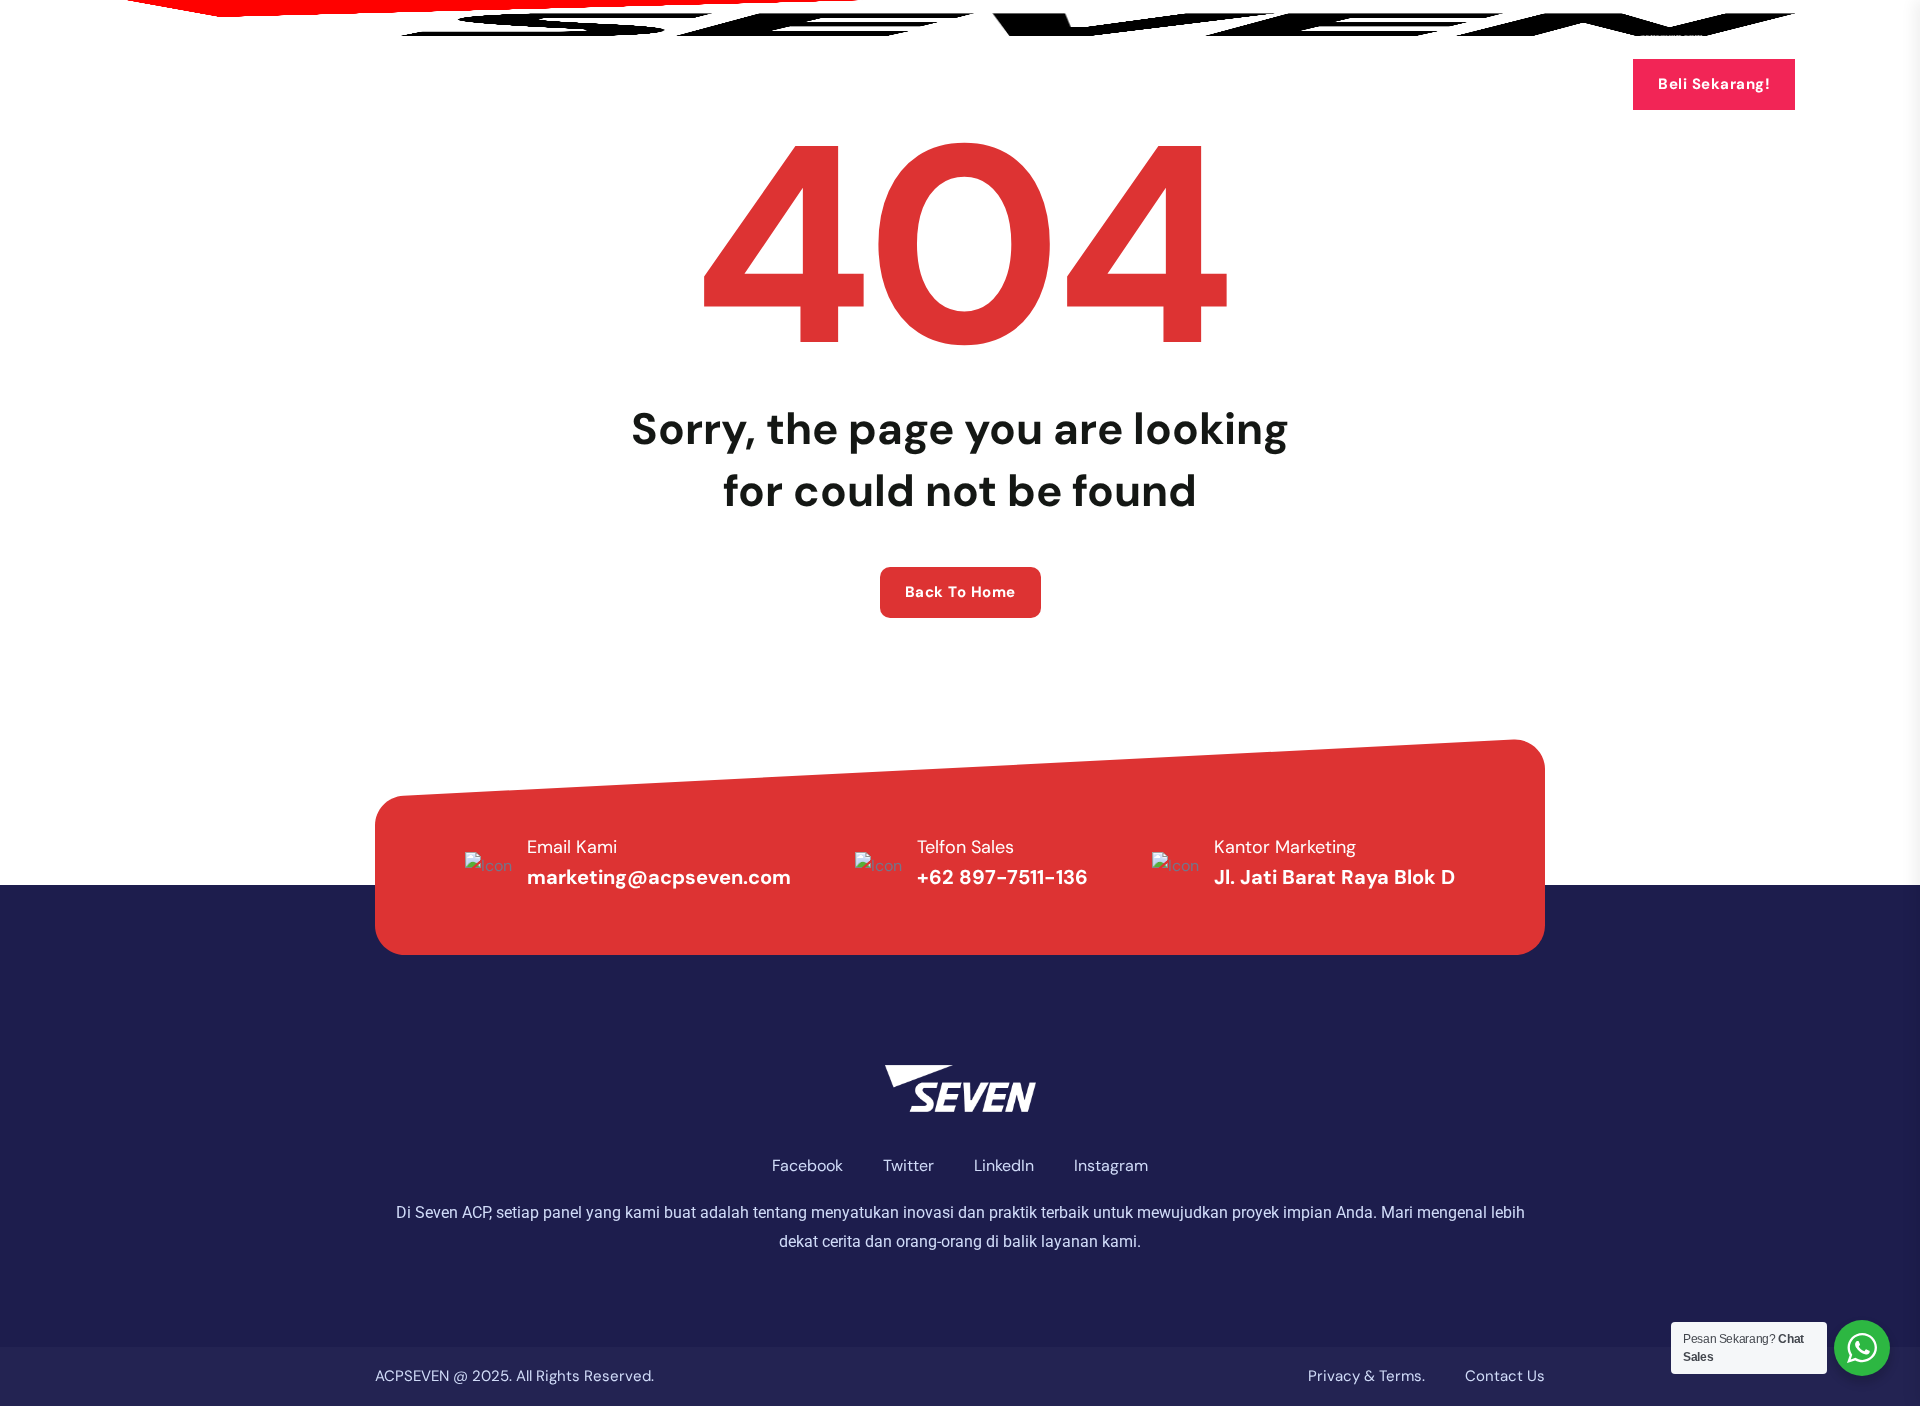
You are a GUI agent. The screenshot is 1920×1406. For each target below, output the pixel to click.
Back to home (960, 592)
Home (462, 83)
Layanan (727, 83)
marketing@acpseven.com (659, 877)
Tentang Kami (590, 83)
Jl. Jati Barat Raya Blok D (1334, 877)
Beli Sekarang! (1714, 84)
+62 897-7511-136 (1002, 877)
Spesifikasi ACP (881, 83)
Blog (1132, 83)
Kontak (1229, 83)
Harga (1027, 83)
